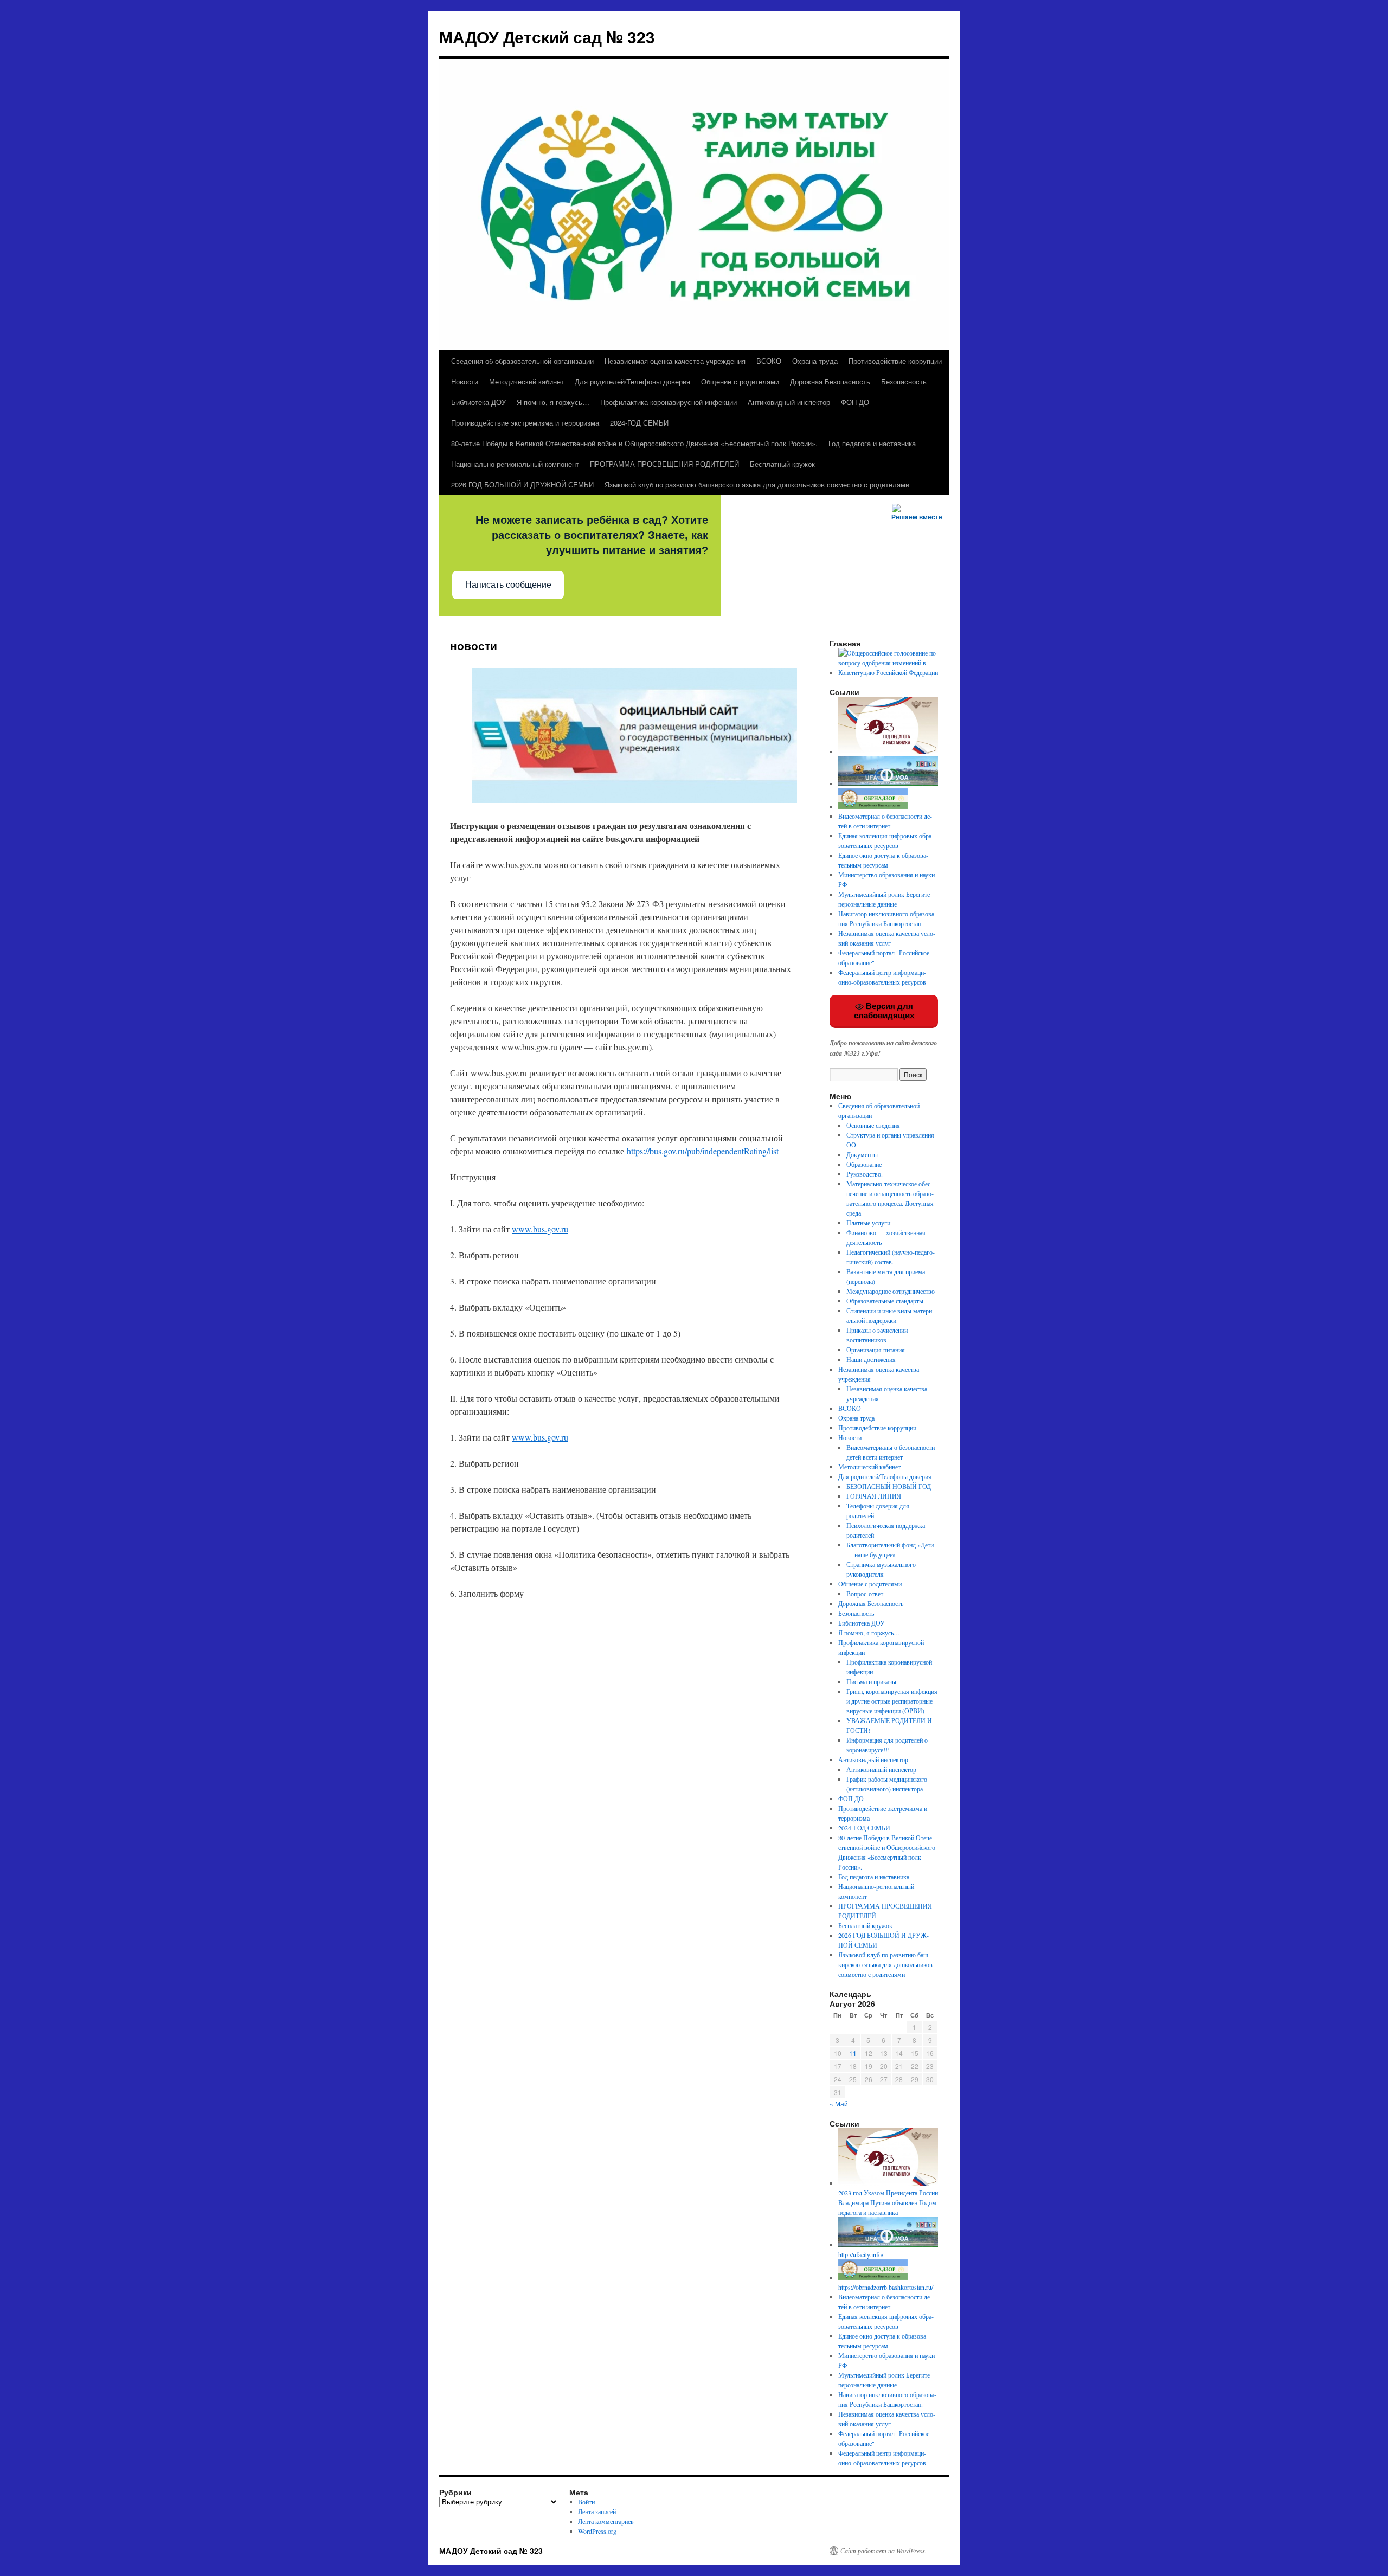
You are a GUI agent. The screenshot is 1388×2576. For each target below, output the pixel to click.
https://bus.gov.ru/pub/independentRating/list (703, 1151)
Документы (862, 1154)
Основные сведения (873, 1125)
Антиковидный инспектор (789, 402)
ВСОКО (769, 361)
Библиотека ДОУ (478, 402)
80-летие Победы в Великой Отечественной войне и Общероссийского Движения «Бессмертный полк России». (634, 443)
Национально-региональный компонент (515, 464)
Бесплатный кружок (782, 464)
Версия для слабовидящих (884, 1011)
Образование (864, 1164)
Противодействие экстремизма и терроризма (525, 423)
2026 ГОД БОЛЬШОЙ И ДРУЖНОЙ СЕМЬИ (522, 484)
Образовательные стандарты (885, 1301)
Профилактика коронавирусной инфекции (669, 402)
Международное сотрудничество (891, 1291)
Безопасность (904, 381)
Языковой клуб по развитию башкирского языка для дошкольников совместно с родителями (757, 484)
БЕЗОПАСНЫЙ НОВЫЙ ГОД (889, 1486)
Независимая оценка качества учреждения (675, 361)
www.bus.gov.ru (540, 1229)
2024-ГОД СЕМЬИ (639, 423)
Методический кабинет (526, 381)
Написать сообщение (508, 585)
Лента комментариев (606, 2521)
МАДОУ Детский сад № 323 (547, 37)
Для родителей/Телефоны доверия (632, 381)
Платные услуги (868, 1223)
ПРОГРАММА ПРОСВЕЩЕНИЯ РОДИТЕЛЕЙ (664, 464)
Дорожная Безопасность (830, 381)
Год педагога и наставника (872, 443)
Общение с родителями (740, 381)
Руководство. (865, 1174)
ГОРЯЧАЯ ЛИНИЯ (874, 1496)
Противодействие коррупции (895, 361)
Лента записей (597, 2511)
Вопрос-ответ (865, 1594)
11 (853, 2053)
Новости (465, 381)
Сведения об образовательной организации (522, 361)
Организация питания (876, 1350)
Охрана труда (815, 361)
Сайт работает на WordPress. (883, 2551)
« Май (839, 2103)
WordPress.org (597, 2531)
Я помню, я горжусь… (553, 402)
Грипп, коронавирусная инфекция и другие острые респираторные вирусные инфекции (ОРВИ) (892, 1701)
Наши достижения (871, 1359)
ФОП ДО (855, 402)
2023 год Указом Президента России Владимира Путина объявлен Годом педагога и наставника (888, 2202)
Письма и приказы (871, 1681)
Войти (586, 2502)
